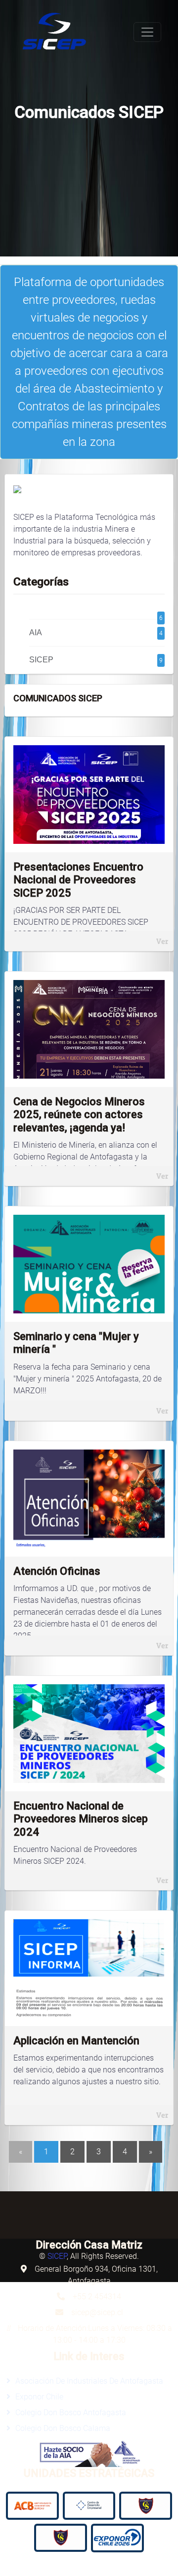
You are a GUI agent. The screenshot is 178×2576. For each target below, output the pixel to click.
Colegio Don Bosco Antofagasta (71, 2413)
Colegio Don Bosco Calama (63, 2428)
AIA (96, 633)
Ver (162, 941)
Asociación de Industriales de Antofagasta (89, 2381)
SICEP (96, 660)
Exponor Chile (39, 2397)
